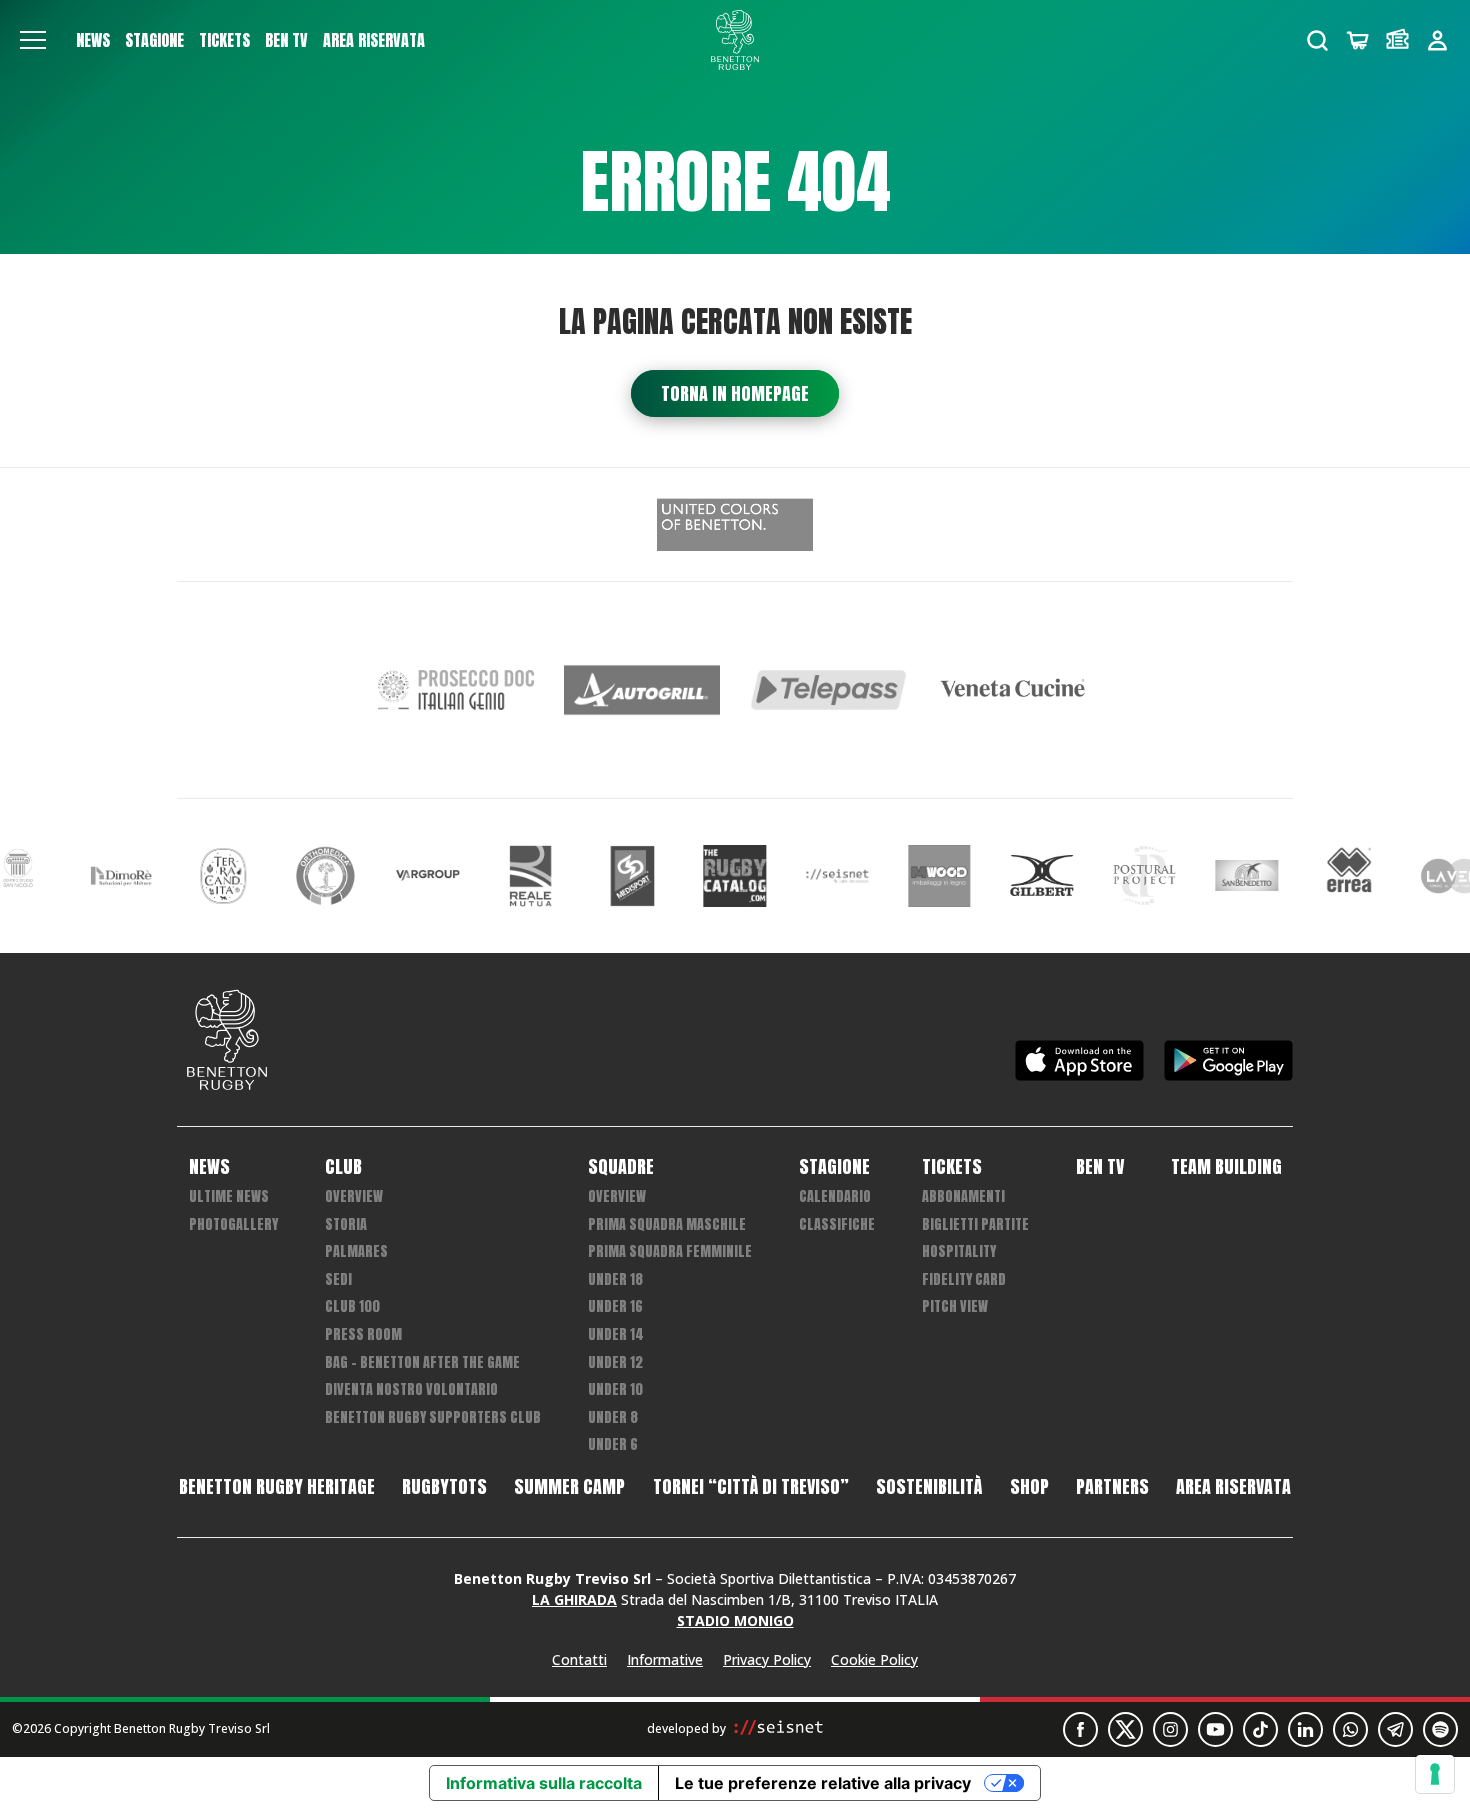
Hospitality (959, 1251)
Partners (1112, 1487)
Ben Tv (286, 40)
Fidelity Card (964, 1279)
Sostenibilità (929, 1487)
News (93, 40)
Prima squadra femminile (670, 1251)
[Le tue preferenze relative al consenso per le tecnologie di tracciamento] (1435, 1774)
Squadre (621, 1167)
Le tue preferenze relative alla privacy (823, 1783)
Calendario (835, 1196)
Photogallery (233, 1224)
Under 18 (615, 1279)
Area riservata (374, 40)
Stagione (154, 40)
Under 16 (615, 1306)
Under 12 (615, 1362)
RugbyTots (444, 1487)
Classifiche (837, 1224)
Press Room (363, 1334)
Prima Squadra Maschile (667, 1224)
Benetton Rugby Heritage (277, 1487)
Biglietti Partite (975, 1224)
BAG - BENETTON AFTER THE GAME (422, 1362)
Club (343, 1167)
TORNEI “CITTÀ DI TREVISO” (751, 1487)
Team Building (1226, 1167)
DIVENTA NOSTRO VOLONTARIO (411, 1389)
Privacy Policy (767, 1659)
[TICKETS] (1397, 40)
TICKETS (224, 40)
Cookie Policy (874, 1659)
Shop (1029, 1487)
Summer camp (569, 1487)
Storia (346, 1224)
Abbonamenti (963, 1196)
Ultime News (229, 1196)
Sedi (338, 1279)
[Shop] (1357, 40)
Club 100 (352, 1306)
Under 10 (615, 1389)
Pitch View (955, 1306)
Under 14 (616, 1334)
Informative (665, 1659)
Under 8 (613, 1417)
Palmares (356, 1251)
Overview (354, 1196)
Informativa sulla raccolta (544, 1783)
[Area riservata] (1437, 40)
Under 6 (613, 1444)
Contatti (579, 1659)
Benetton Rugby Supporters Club (433, 1417)
